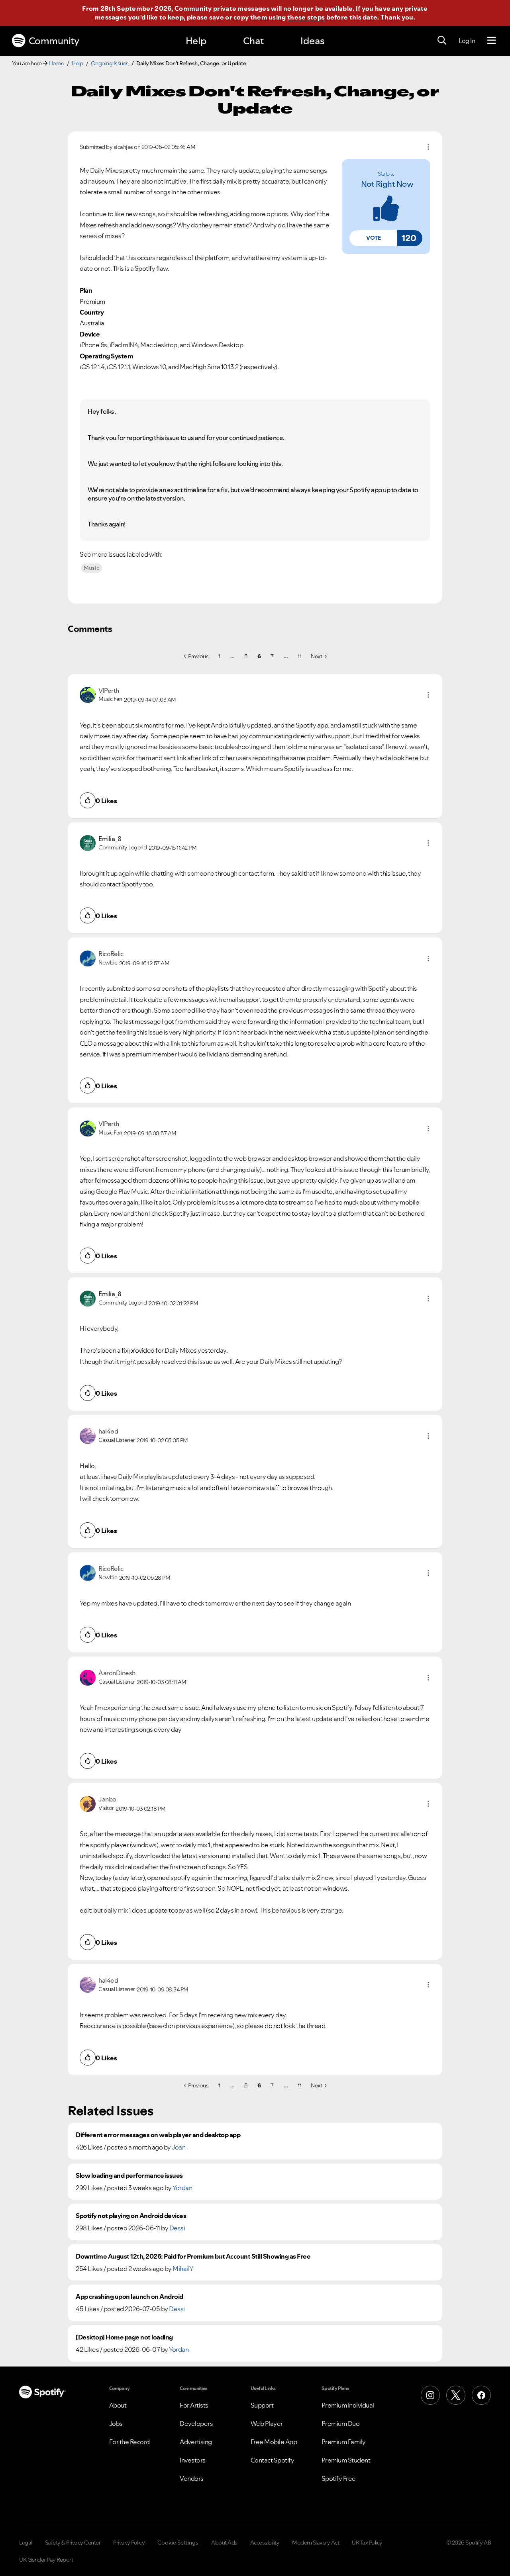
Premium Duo (341, 2423)
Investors (193, 2460)
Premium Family (344, 2442)
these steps (306, 17)
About (118, 2405)
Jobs (116, 2423)
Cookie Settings (178, 2543)
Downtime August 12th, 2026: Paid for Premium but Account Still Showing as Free (193, 2256)
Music (91, 568)
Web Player (267, 2423)
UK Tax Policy (367, 2543)
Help (196, 41)
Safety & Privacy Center (73, 2543)
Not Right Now (387, 184)
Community (54, 41)
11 (299, 656)
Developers (196, 2423)
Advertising (196, 2442)
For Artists (194, 2405)
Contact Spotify (273, 2460)
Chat (253, 41)
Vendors (192, 2478)
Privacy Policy (129, 2543)
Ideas (312, 41)
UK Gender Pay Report (46, 2560)
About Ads (224, 2543)
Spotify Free (339, 2478)
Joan (178, 2147)
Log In (467, 41)
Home (57, 63)
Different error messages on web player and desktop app (158, 2135)
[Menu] (491, 41)
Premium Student (346, 2460)
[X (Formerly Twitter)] (456, 2395)
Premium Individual (348, 2405)
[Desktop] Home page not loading (124, 2337)
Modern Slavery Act (316, 2543)
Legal (26, 2543)
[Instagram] (430, 2395)
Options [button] (428, 147)
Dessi (177, 2228)
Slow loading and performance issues (129, 2176)
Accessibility (265, 2543)
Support (262, 2405)
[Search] (442, 41)
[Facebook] (481, 2395)
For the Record (129, 2442)
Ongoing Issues (110, 63)
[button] (373, 238)
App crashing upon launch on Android (129, 2297)
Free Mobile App (274, 2442)
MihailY (183, 2269)
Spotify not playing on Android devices (131, 2216)
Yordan (182, 2188)
